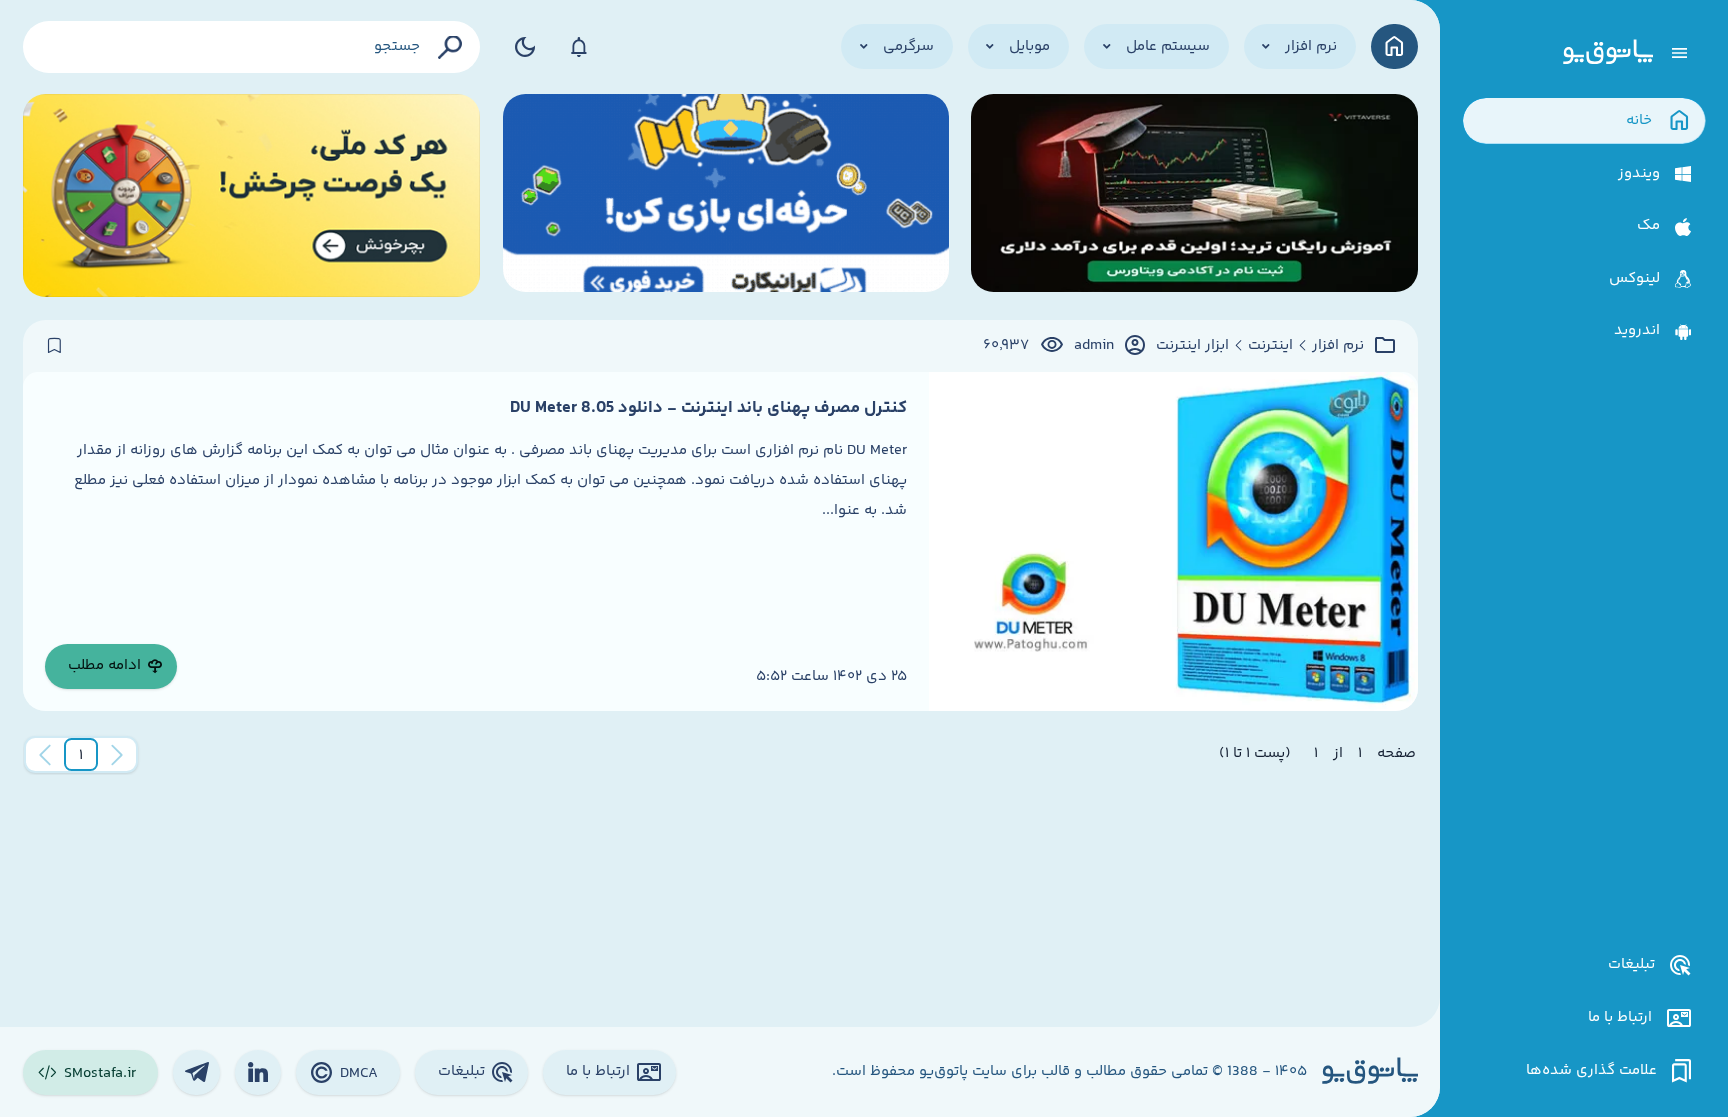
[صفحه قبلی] (117, 755)
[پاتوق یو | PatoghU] (1608, 53)
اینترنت (1270, 346)
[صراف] (252, 195)
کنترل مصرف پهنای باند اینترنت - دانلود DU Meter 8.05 (708, 408)
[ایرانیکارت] (726, 195)
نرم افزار (1338, 346)
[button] (81, 755)
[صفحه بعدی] (45, 755)
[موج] (1194, 195)
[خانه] (1394, 46)
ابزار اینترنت (1192, 346)
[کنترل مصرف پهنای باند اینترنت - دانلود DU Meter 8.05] (1173, 541)
